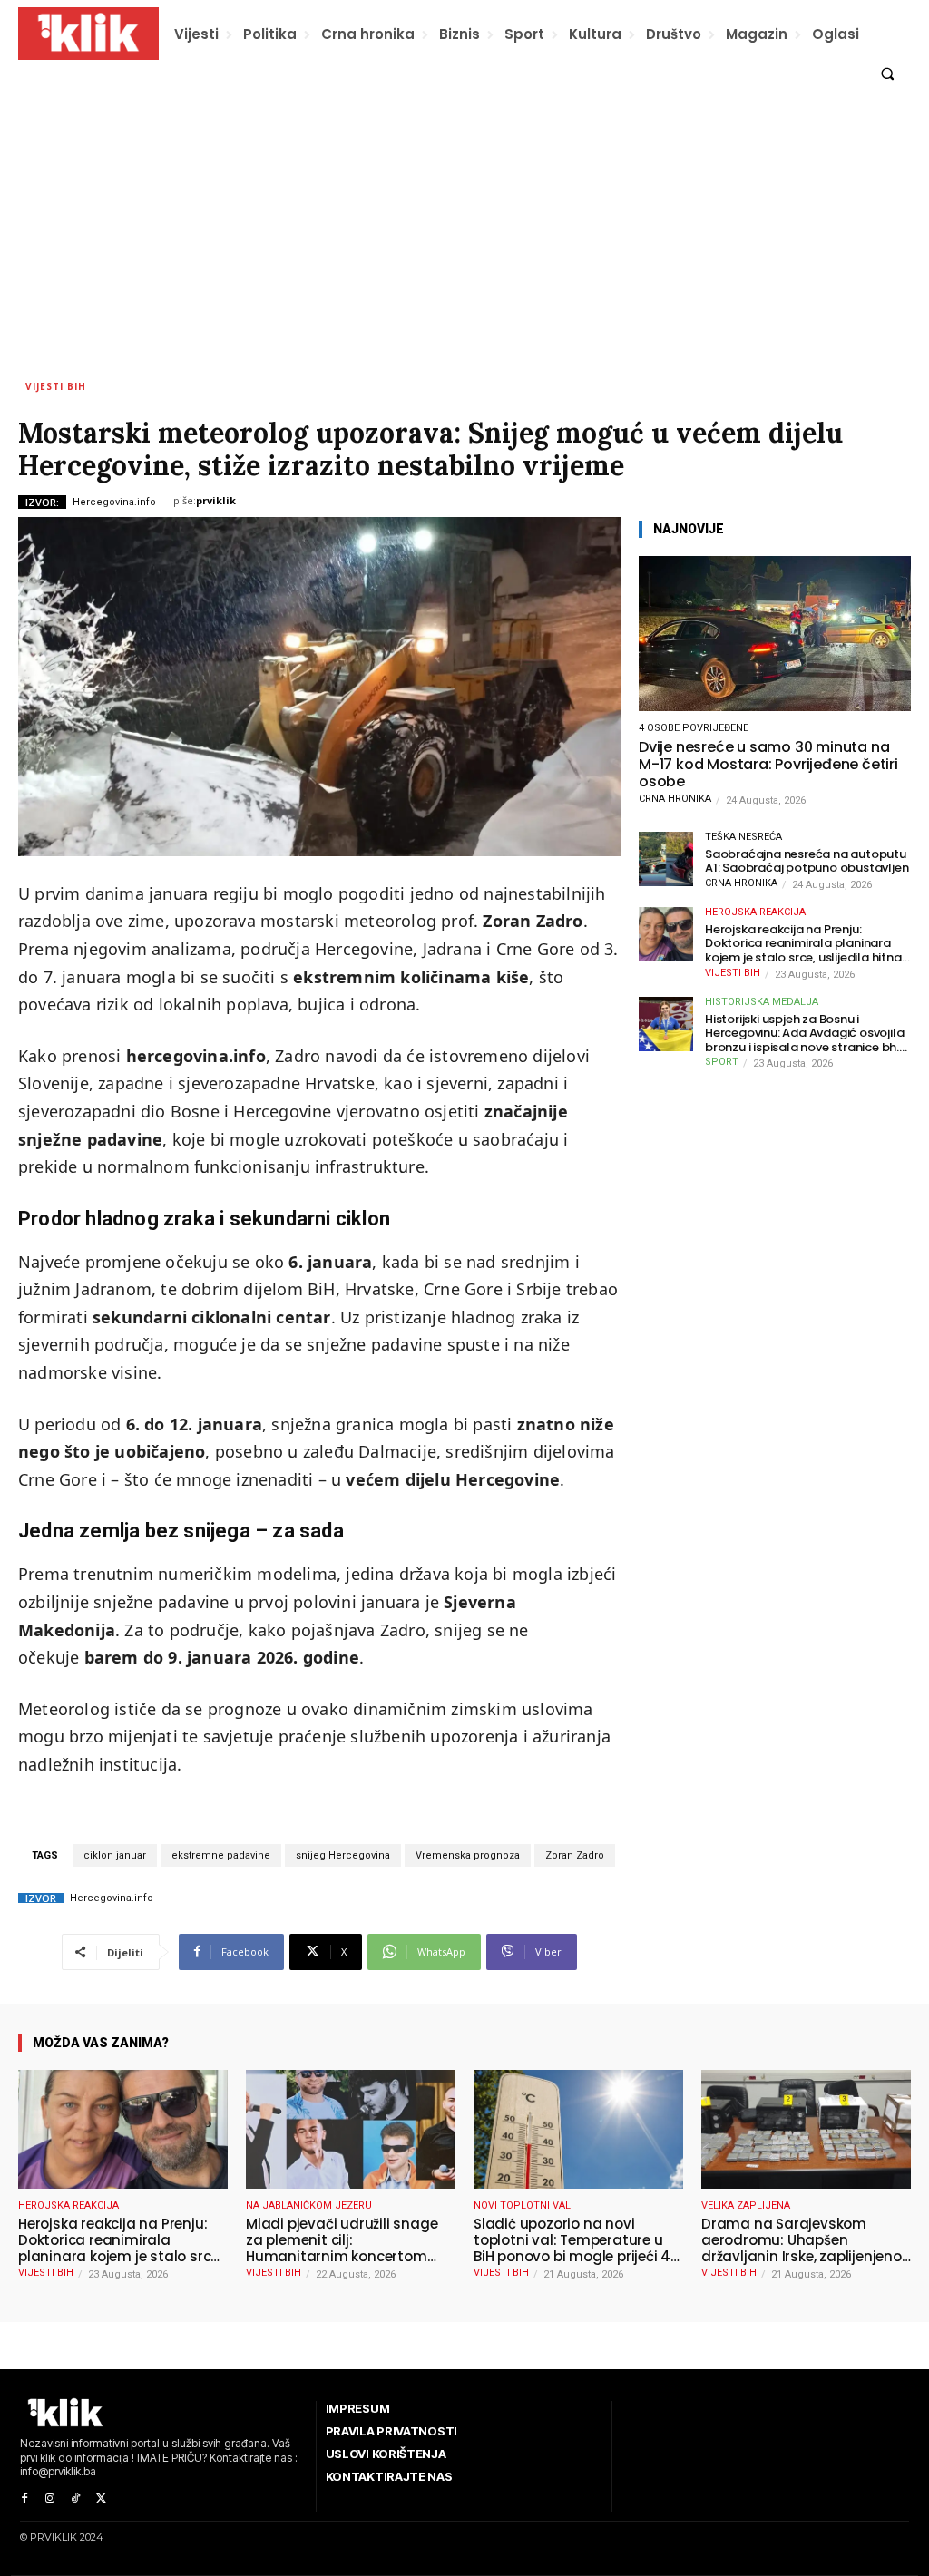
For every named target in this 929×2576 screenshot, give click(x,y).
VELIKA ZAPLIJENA (746, 2205)
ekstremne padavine (221, 1855)
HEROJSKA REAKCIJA (755, 912)
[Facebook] (24, 2499)
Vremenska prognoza (468, 1855)
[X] (101, 2499)
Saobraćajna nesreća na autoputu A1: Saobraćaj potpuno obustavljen (807, 861)
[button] (888, 74)
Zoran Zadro (575, 1855)
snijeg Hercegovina (343, 1855)
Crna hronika (675, 799)
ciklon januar (115, 1855)
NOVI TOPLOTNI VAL (522, 2205)
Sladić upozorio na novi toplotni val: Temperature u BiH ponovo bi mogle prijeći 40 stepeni (577, 2240)
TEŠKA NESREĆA (743, 837)
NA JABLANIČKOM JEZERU (309, 2205)
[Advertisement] (464, 233)
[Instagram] (50, 2499)
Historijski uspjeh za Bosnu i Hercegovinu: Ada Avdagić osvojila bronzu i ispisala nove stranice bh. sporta (804, 1034)
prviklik (216, 500)
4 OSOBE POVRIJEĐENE (694, 728)
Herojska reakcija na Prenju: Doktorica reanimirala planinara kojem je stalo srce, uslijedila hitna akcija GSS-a (803, 944)
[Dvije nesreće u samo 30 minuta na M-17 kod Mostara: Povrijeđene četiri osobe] (775, 634)
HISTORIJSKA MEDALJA (762, 1002)
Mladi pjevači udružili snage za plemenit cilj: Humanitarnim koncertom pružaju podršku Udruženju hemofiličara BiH (342, 2240)
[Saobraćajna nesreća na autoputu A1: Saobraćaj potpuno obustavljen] (666, 859)
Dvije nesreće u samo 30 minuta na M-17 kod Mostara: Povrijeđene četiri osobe (768, 765)
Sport (722, 1062)
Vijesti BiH (56, 386)
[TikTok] (75, 2499)
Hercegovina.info (114, 502)
